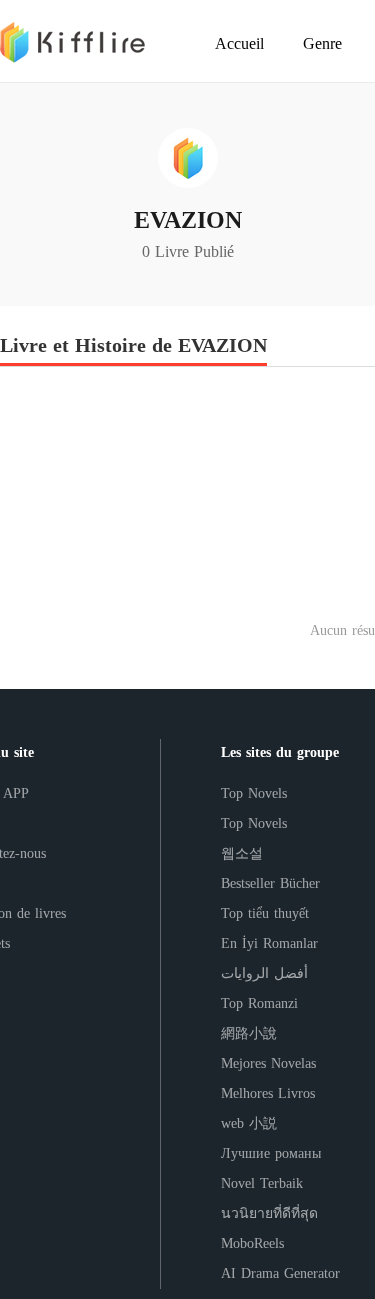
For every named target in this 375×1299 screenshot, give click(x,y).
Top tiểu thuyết (265, 913)
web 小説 (249, 1123)
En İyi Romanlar (269, 943)
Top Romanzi (259, 1003)
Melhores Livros (268, 1093)
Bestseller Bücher (270, 883)
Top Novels (254, 793)
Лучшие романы (271, 1153)
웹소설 (242, 853)
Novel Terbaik (262, 1183)
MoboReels (252, 1243)
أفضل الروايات (264, 973)
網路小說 (249, 1033)
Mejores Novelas (268, 1063)
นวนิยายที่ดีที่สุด (269, 1213)
